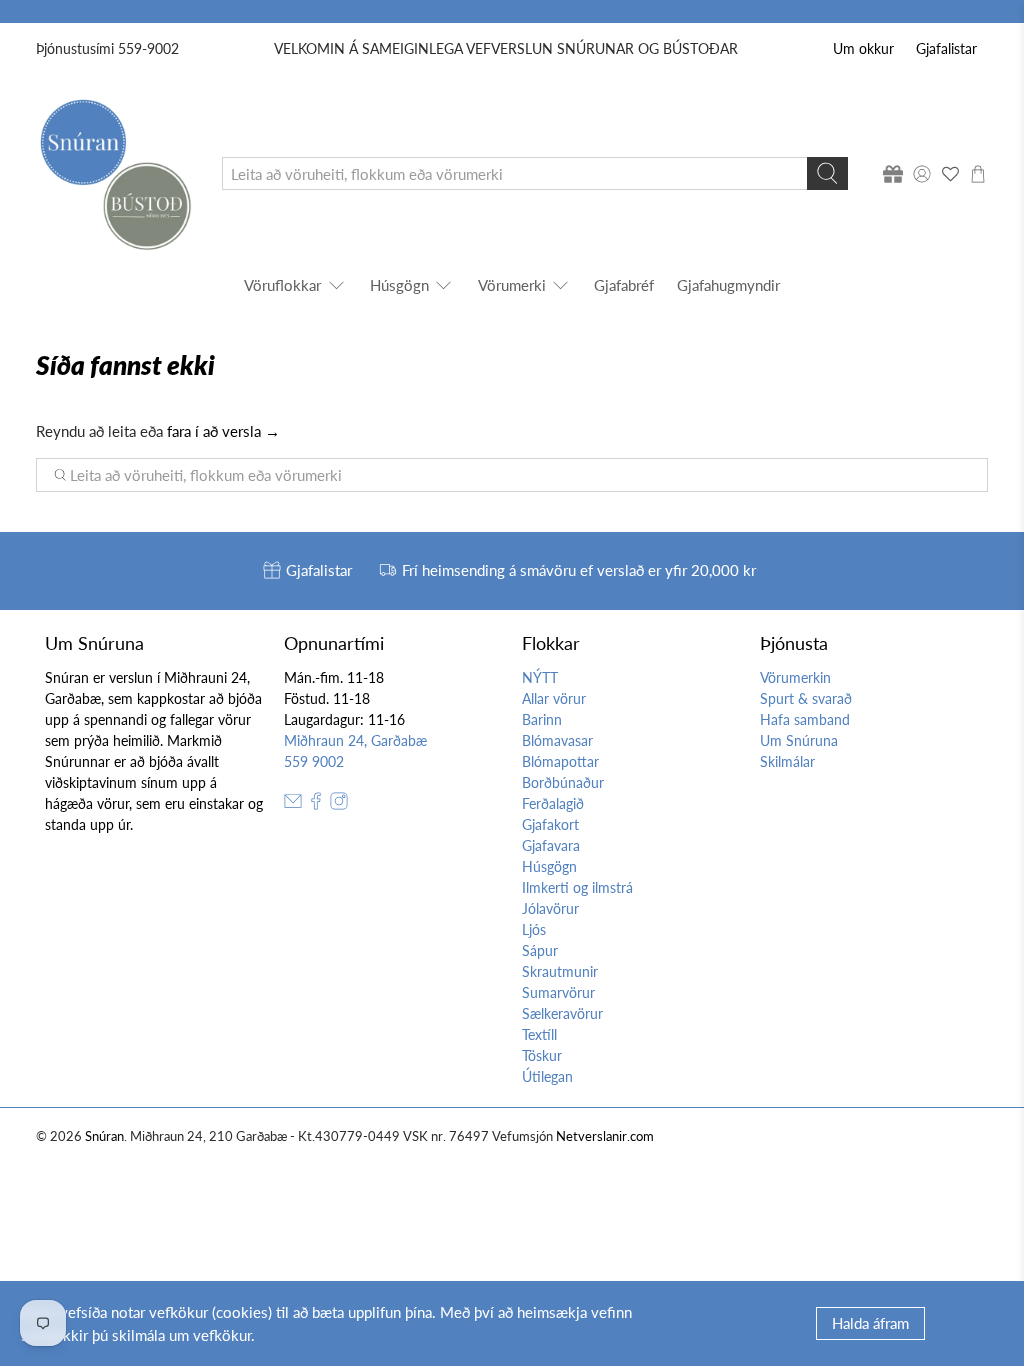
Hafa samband (805, 719)
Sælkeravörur (562, 1013)
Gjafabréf (624, 285)
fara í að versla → (223, 431)
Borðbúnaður (563, 782)
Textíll (539, 1034)
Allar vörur (554, 698)
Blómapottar (560, 761)
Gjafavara (551, 845)
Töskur (542, 1055)
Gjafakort (550, 824)
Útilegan (547, 1076)
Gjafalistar (946, 48)
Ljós (534, 929)
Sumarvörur (558, 992)
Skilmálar (787, 761)
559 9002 (314, 761)
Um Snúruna (799, 740)
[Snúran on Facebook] (316, 804)
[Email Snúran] (293, 804)
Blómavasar (557, 740)
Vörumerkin (795, 677)
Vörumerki (512, 285)
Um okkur (863, 48)
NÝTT (540, 677)
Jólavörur (550, 908)
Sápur (540, 950)
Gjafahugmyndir (728, 285)
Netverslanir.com (605, 1136)
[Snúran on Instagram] (339, 804)
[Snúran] (114, 173)
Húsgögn (399, 285)
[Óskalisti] (950, 174)
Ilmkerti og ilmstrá (577, 887)
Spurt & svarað (806, 698)
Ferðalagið (553, 803)
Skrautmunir (560, 971)
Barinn (542, 719)
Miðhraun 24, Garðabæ (355, 740)
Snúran (104, 1136)
